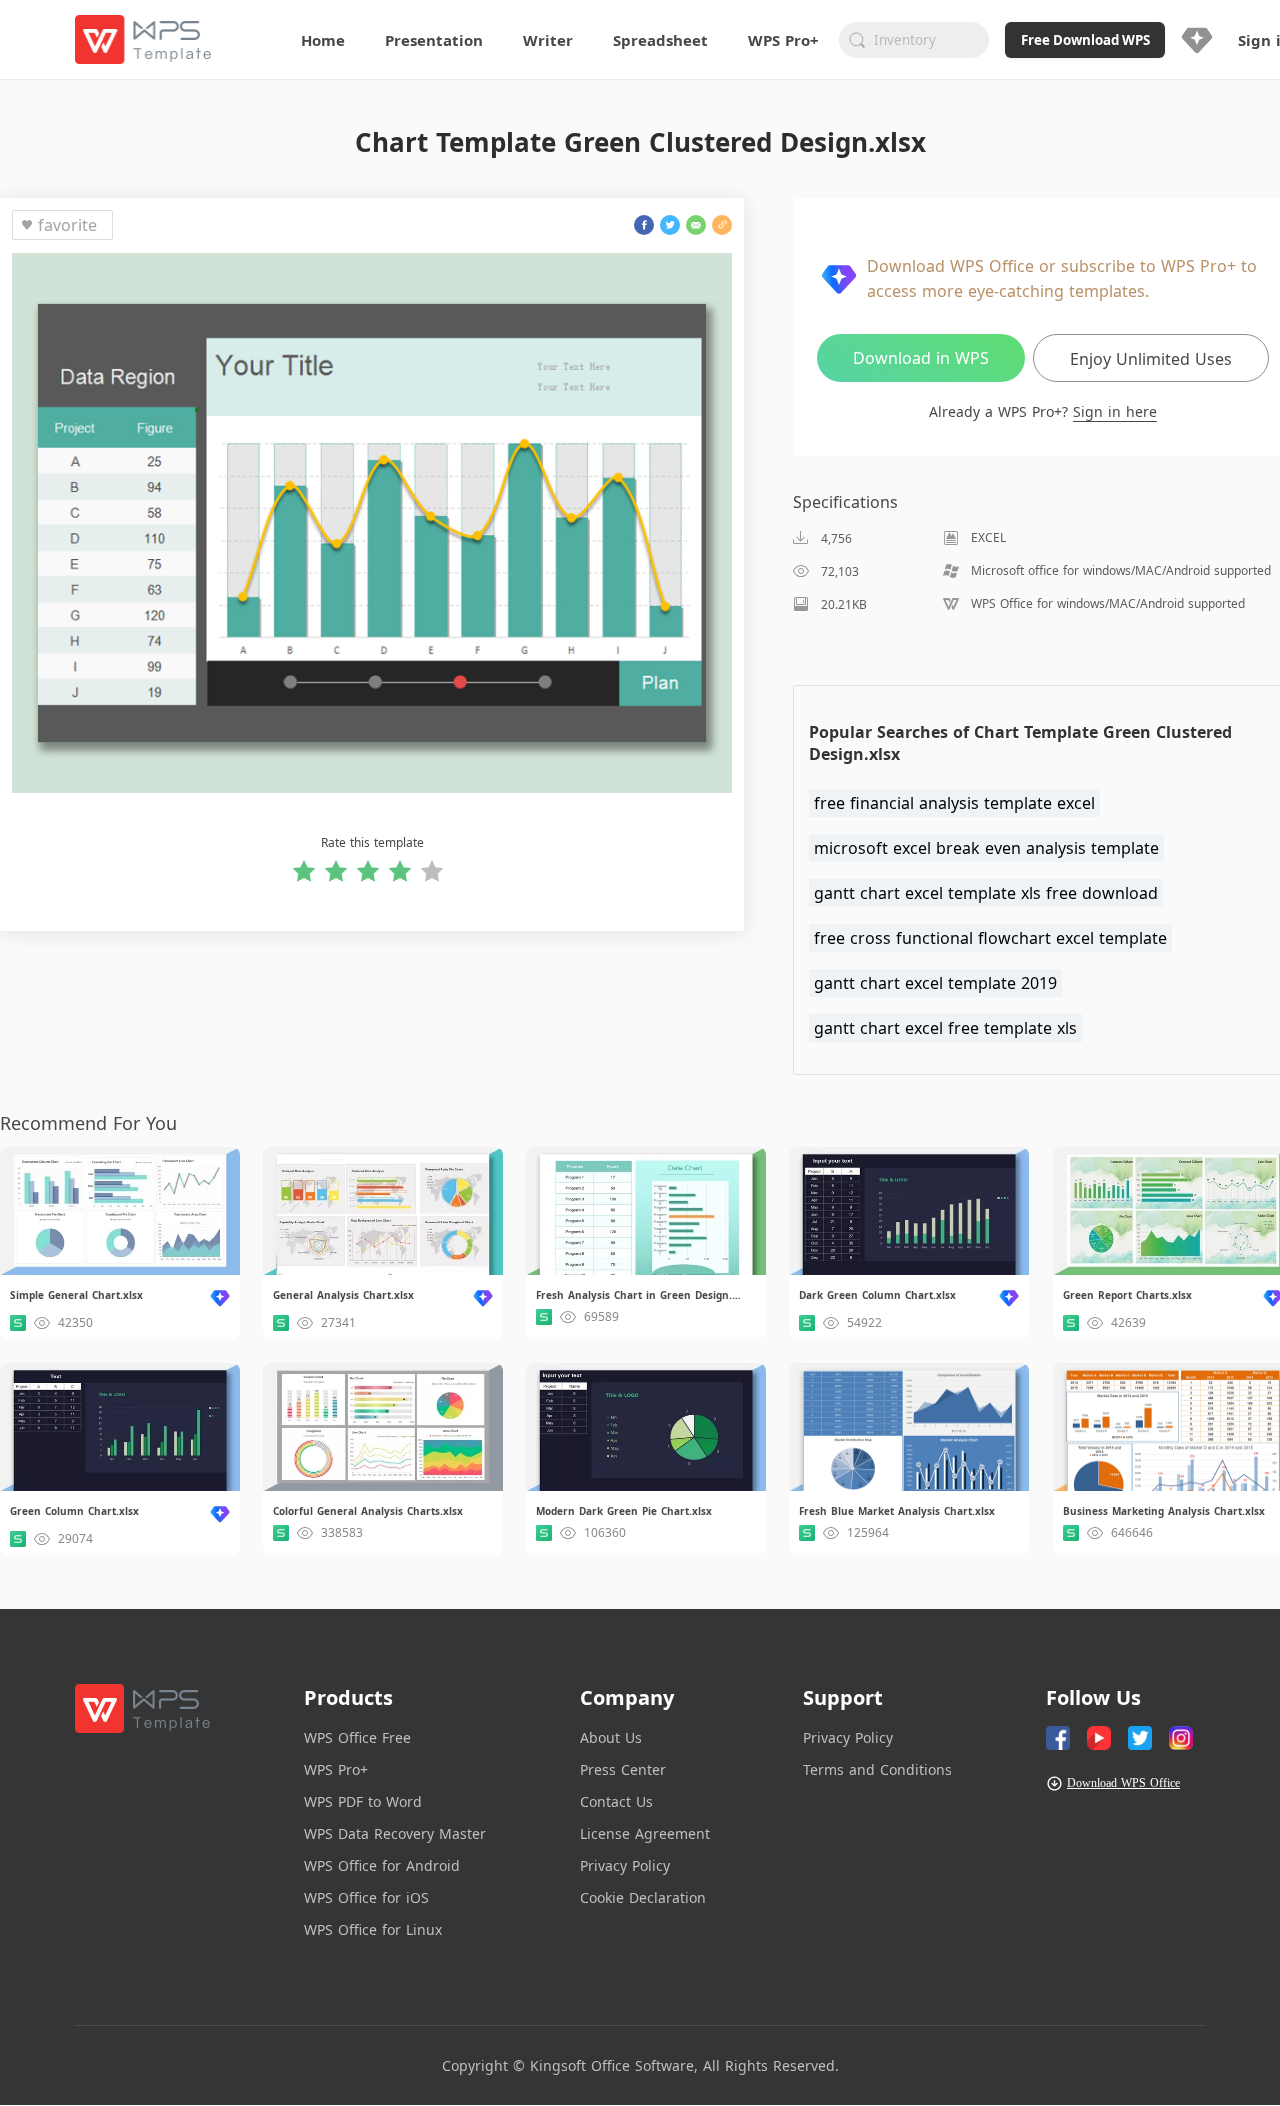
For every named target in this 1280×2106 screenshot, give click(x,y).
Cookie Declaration (643, 1897)
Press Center (623, 1769)
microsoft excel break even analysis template (986, 848)
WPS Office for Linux (373, 1929)
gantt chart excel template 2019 (935, 983)
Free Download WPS (1085, 40)
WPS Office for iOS (366, 1897)
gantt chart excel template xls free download (986, 893)
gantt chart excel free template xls (945, 1028)
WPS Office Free (357, 1737)
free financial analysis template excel (954, 803)
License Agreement (645, 1833)
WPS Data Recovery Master (395, 1833)
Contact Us (616, 1801)
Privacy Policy (625, 1865)
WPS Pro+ (336, 1769)
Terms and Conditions (877, 1769)
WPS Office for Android (382, 1865)
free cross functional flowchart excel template (990, 938)
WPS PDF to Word (363, 1801)
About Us (611, 1737)
